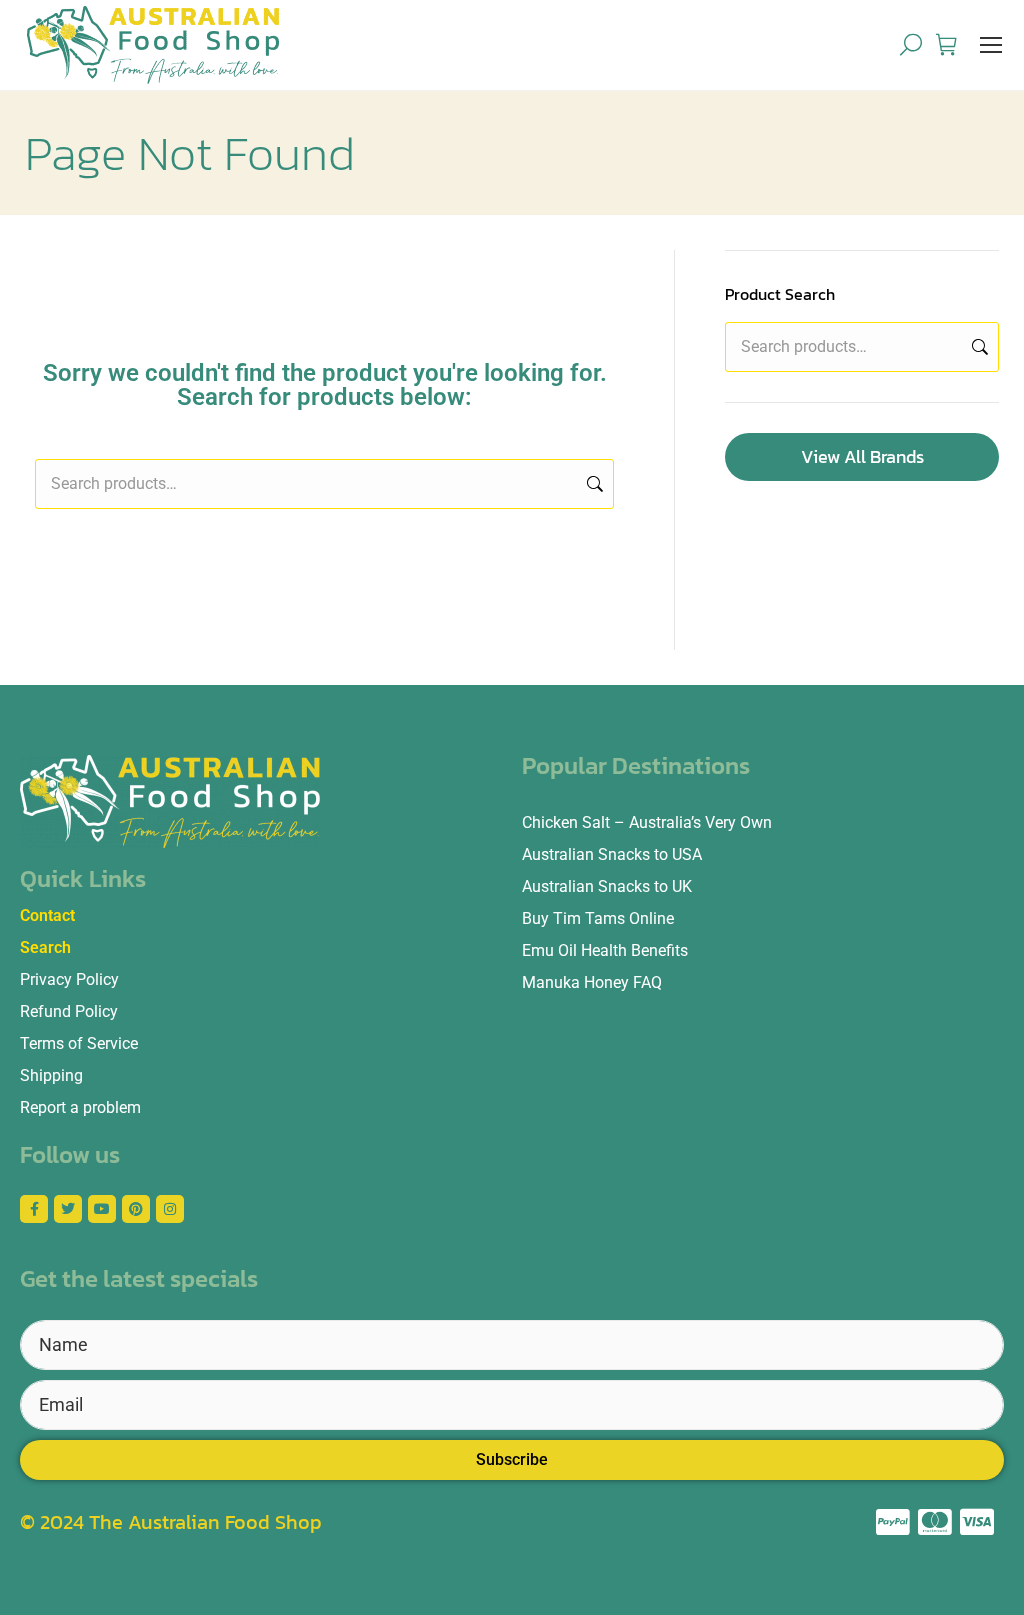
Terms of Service (79, 1043)
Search (593, 484)
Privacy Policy (69, 979)
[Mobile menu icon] (991, 45)
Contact (47, 915)
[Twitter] (68, 1209)
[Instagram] (170, 1209)
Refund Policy (69, 1011)
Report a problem (80, 1107)
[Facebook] (34, 1209)
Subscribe (512, 1459)
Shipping (51, 1075)
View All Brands (862, 456)
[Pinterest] (136, 1209)
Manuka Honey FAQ (592, 982)
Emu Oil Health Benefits (605, 950)
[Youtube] (102, 1209)
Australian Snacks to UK (607, 886)
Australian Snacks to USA (612, 854)
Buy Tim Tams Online (598, 918)
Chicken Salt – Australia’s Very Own (647, 822)
